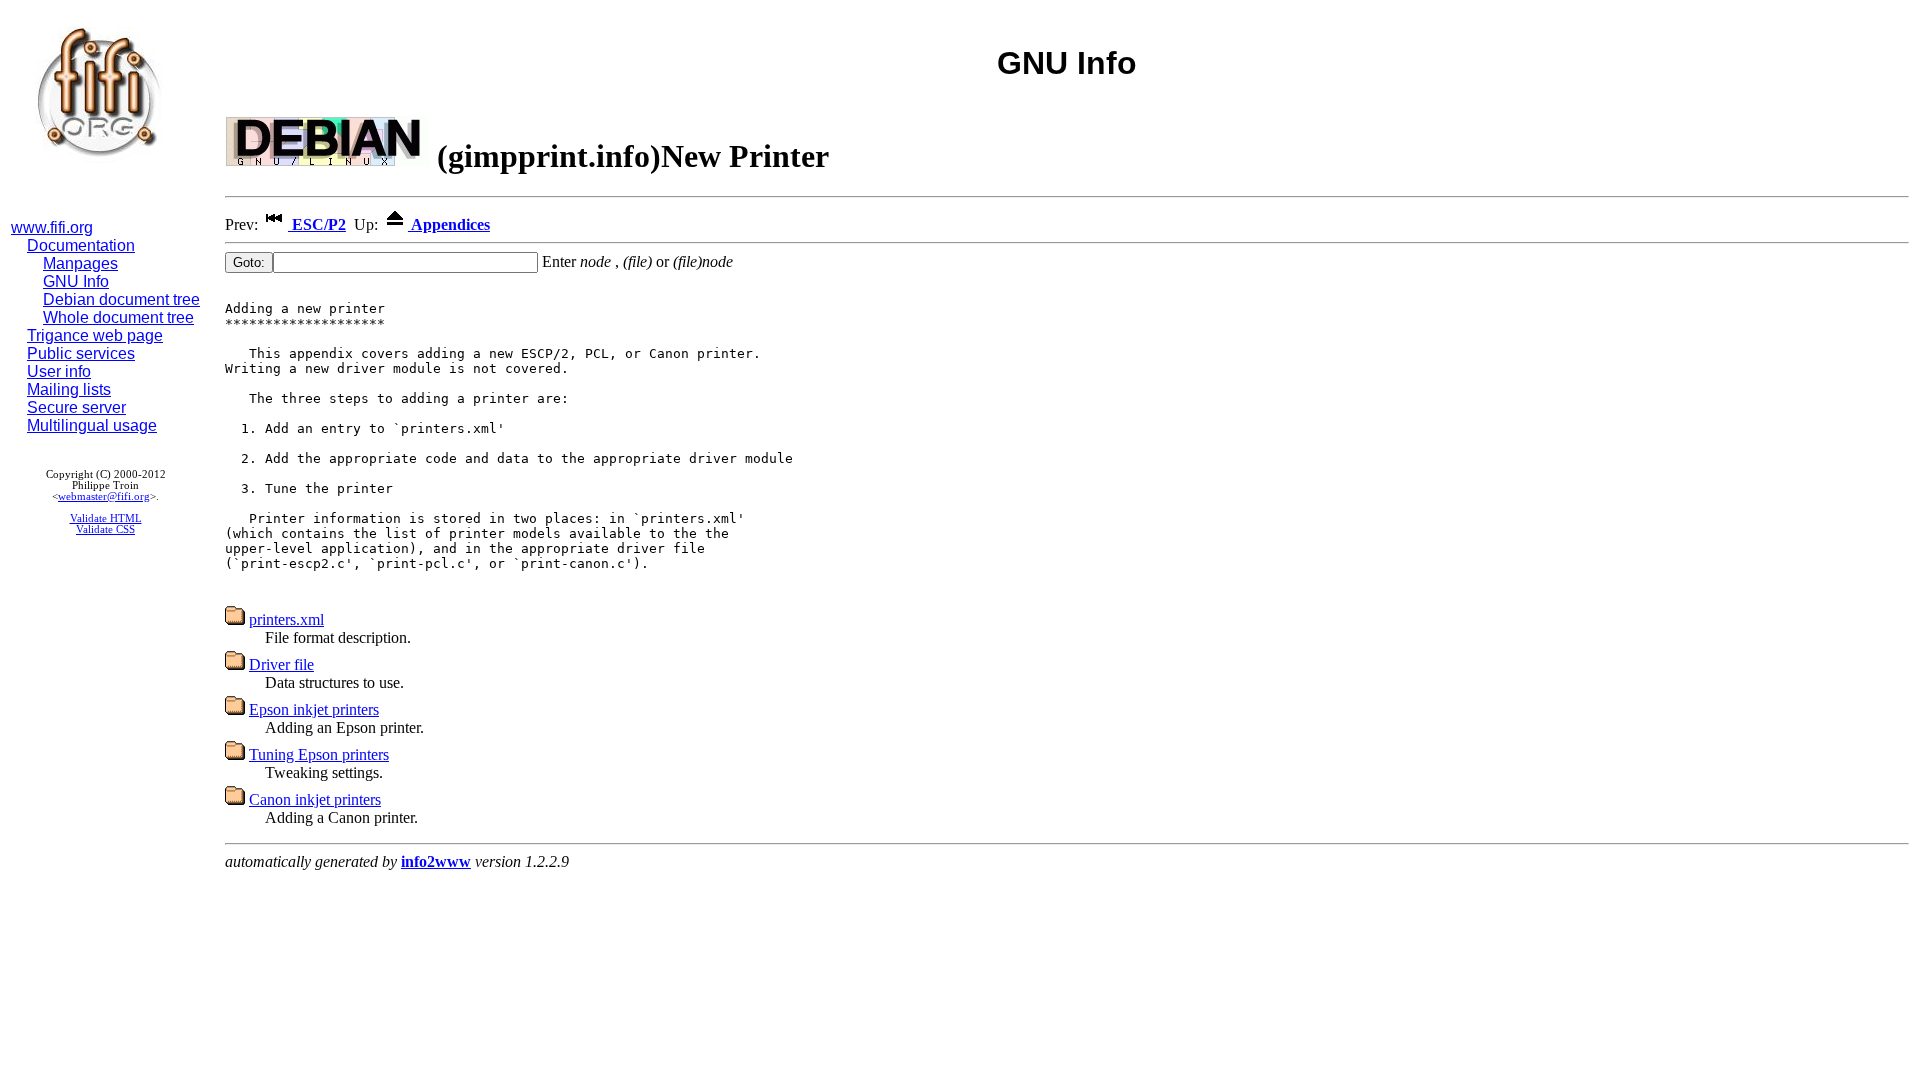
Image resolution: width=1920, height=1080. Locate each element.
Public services (81, 353)
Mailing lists (69, 389)
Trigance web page (95, 335)
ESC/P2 (317, 224)
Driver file (281, 664)
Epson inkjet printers (314, 709)
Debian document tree (121, 299)
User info (59, 371)
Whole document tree (118, 317)
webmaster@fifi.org (104, 496)
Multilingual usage (92, 425)
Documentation (81, 245)
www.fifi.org (52, 227)
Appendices (449, 224)
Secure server (76, 407)
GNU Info (76, 281)
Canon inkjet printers (315, 799)
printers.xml (286, 619)
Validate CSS (105, 529)
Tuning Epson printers (319, 754)
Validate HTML (106, 518)
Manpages (80, 263)
